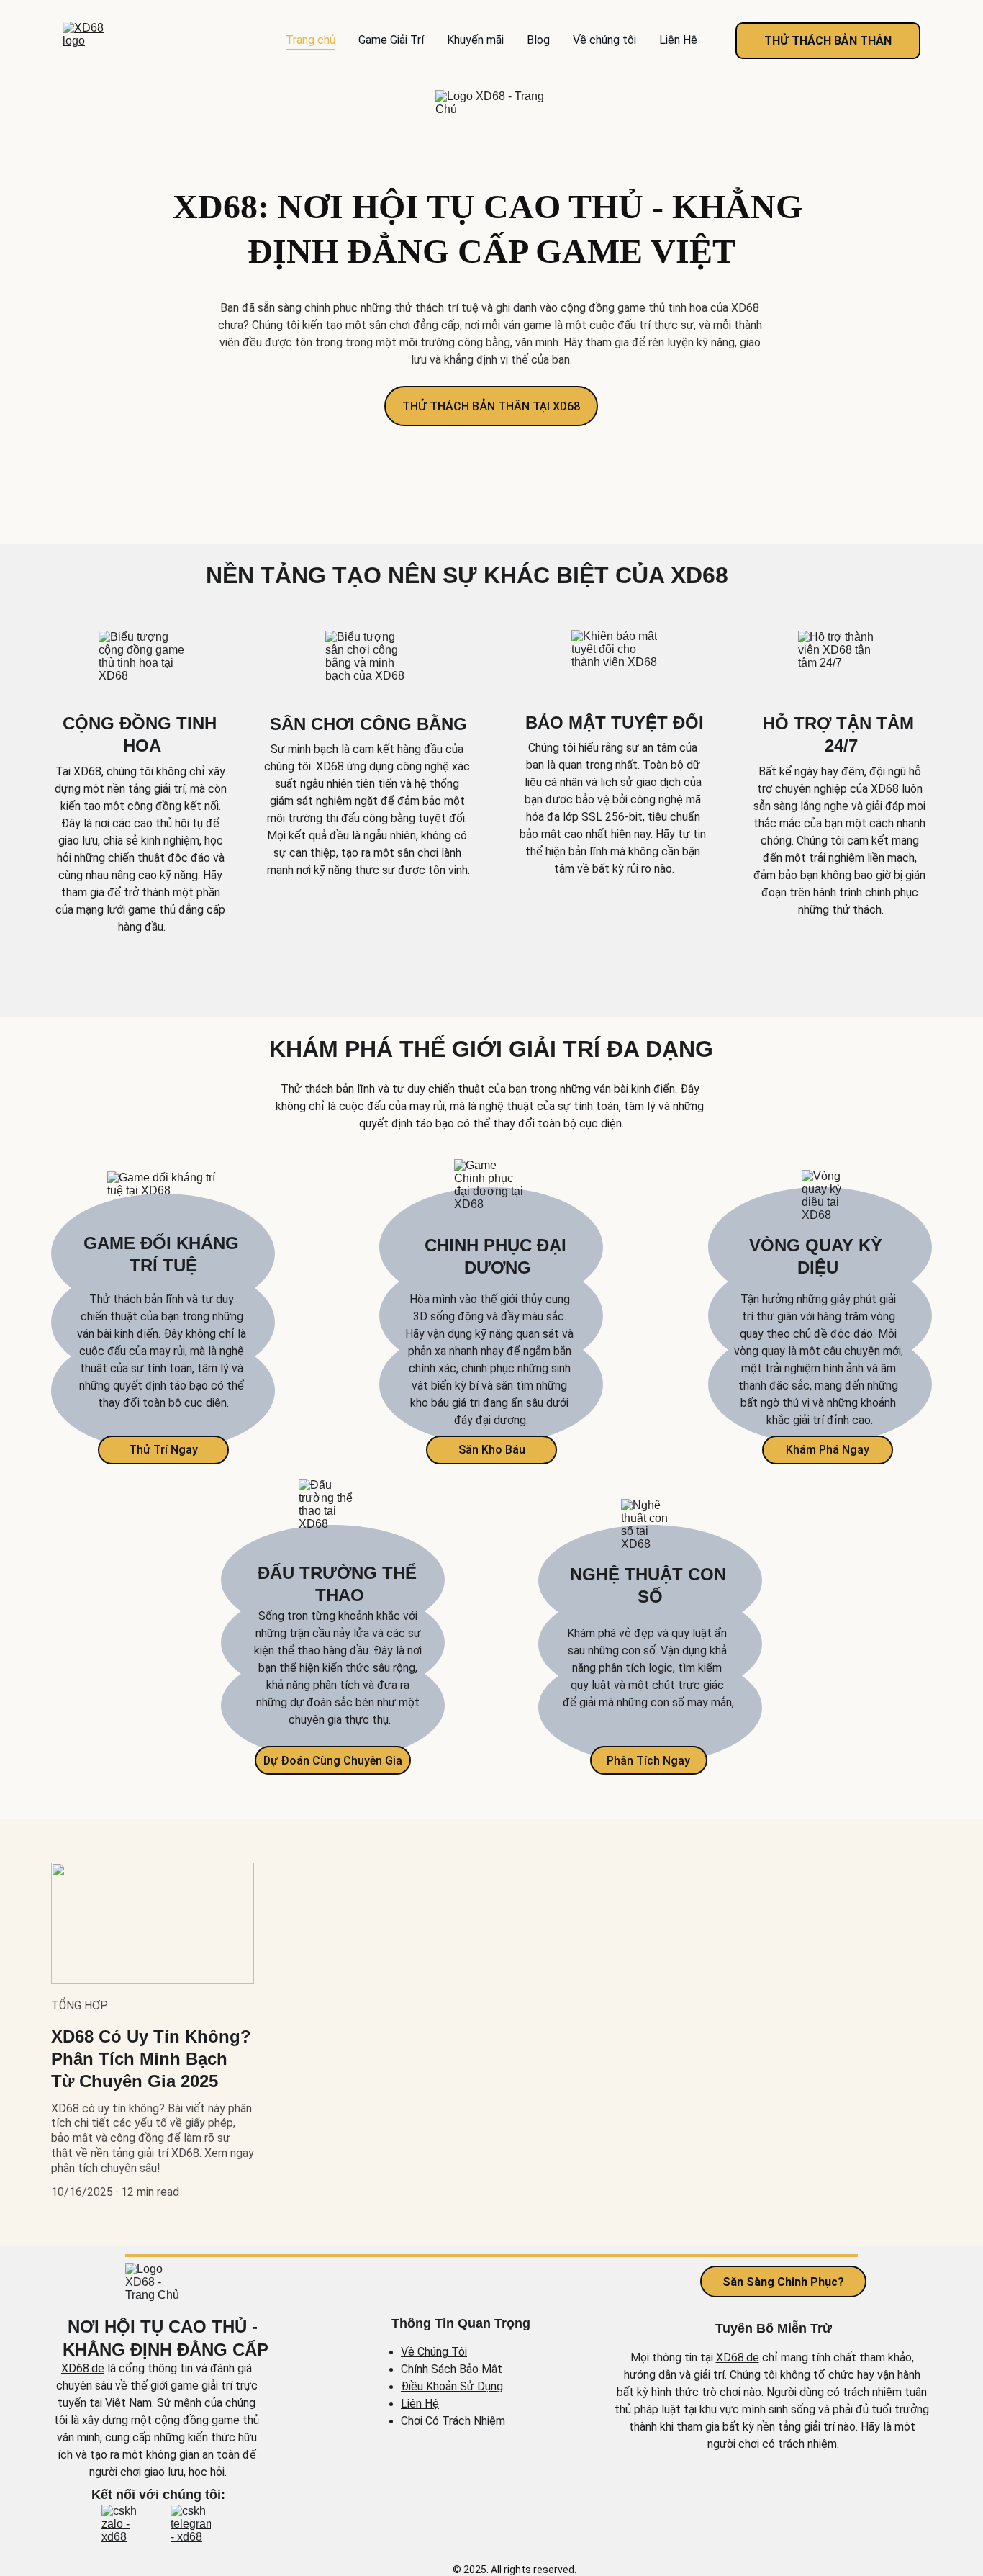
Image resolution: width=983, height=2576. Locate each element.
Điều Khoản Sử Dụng (452, 2386)
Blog (538, 40)
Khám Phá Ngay (828, 1450)
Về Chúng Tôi (434, 2352)
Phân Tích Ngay (648, 1761)
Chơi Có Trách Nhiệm (453, 2421)
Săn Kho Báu (492, 1450)
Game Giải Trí (391, 40)
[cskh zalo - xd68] (122, 2526)
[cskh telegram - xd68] (191, 2526)
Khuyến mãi (475, 40)
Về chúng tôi (604, 40)
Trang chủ (311, 40)
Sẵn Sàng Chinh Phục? (783, 2281)
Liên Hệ (678, 40)
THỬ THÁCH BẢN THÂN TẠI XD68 (491, 406)
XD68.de (83, 2368)
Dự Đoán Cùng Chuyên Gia (333, 1761)
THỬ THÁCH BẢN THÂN (828, 41)
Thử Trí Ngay (163, 1450)
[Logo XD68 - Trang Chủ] (158, 2287)
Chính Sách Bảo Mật (452, 2369)
